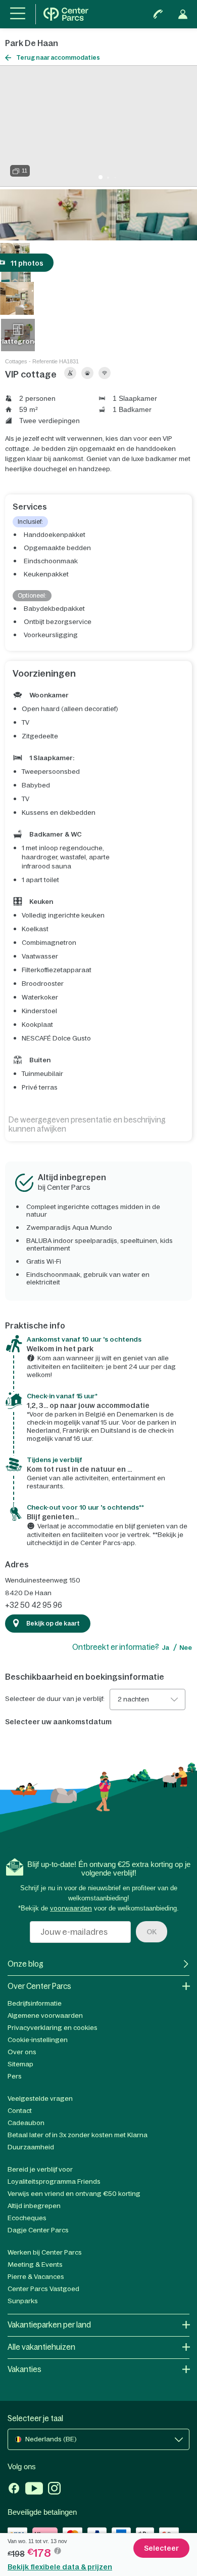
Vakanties (24, 2369)
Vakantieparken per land (49, 2325)
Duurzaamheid (31, 2147)
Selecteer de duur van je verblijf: (55, 1699)
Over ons (22, 2052)
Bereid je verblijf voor (40, 2169)
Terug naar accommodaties (58, 58)
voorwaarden (71, 1908)
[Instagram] (54, 2489)
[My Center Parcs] (183, 14)
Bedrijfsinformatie (35, 2003)
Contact (20, 2111)
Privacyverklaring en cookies (53, 2028)
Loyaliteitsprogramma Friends (54, 2182)
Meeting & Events (35, 2265)
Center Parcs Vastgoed (43, 2289)
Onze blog (26, 1964)
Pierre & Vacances (36, 2277)
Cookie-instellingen (38, 2040)
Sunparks (23, 2301)
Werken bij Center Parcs (45, 2252)
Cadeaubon (26, 2123)
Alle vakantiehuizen (41, 2347)
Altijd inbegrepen (34, 2206)
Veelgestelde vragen (40, 2099)
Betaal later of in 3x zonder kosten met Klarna (78, 2135)
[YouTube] (34, 2489)
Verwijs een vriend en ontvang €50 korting (74, 2194)
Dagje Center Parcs (38, 2230)
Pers (15, 2076)
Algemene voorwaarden (45, 2016)
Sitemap (20, 2064)
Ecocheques (27, 2218)
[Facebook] (14, 2489)
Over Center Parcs (39, 1986)
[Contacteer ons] (158, 14)
